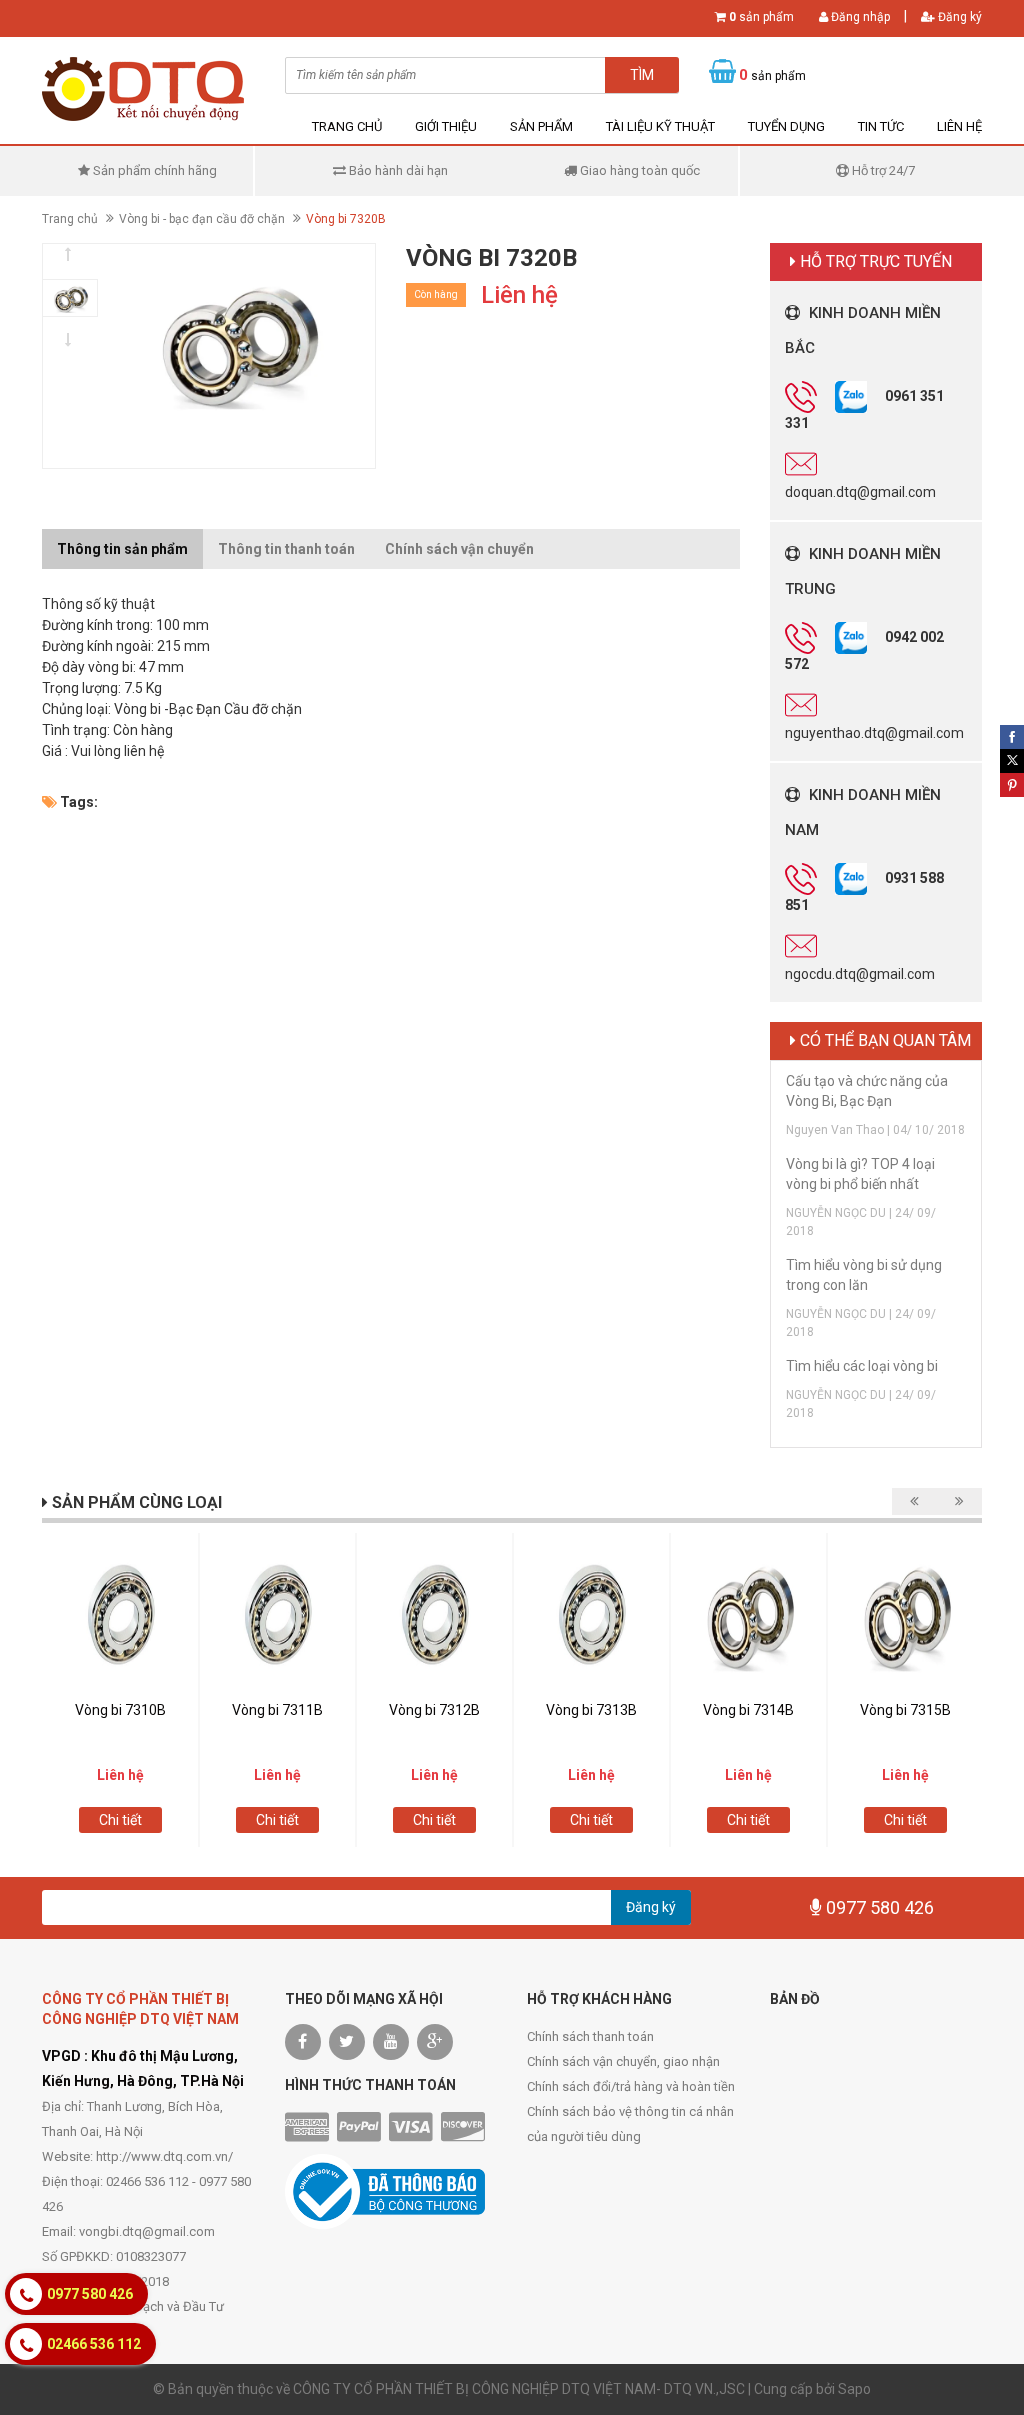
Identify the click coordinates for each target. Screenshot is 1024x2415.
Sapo (854, 2389)
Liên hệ (959, 126)
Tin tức (881, 126)
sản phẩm (761, 17)
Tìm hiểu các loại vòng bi (862, 1366)
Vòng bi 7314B (748, 1710)
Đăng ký (958, 17)
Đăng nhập (859, 17)
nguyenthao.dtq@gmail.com (874, 733)
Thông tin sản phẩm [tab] (122, 549)
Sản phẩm (541, 126)
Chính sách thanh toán (590, 2036)
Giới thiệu (446, 126)
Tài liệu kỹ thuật (660, 126)
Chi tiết (120, 1820)
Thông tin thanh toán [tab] (286, 549)
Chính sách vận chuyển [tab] (459, 549)
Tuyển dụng (786, 126)
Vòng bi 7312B (434, 1710)
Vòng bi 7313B (591, 1710)
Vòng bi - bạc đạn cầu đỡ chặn (202, 219)
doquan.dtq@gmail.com (860, 492)
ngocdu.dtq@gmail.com (860, 974)
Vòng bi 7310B (120, 1710)
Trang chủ (347, 126)
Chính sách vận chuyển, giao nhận (623, 2061)
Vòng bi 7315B (905, 1710)
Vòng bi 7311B (277, 1710)
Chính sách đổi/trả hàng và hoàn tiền (631, 2086)
